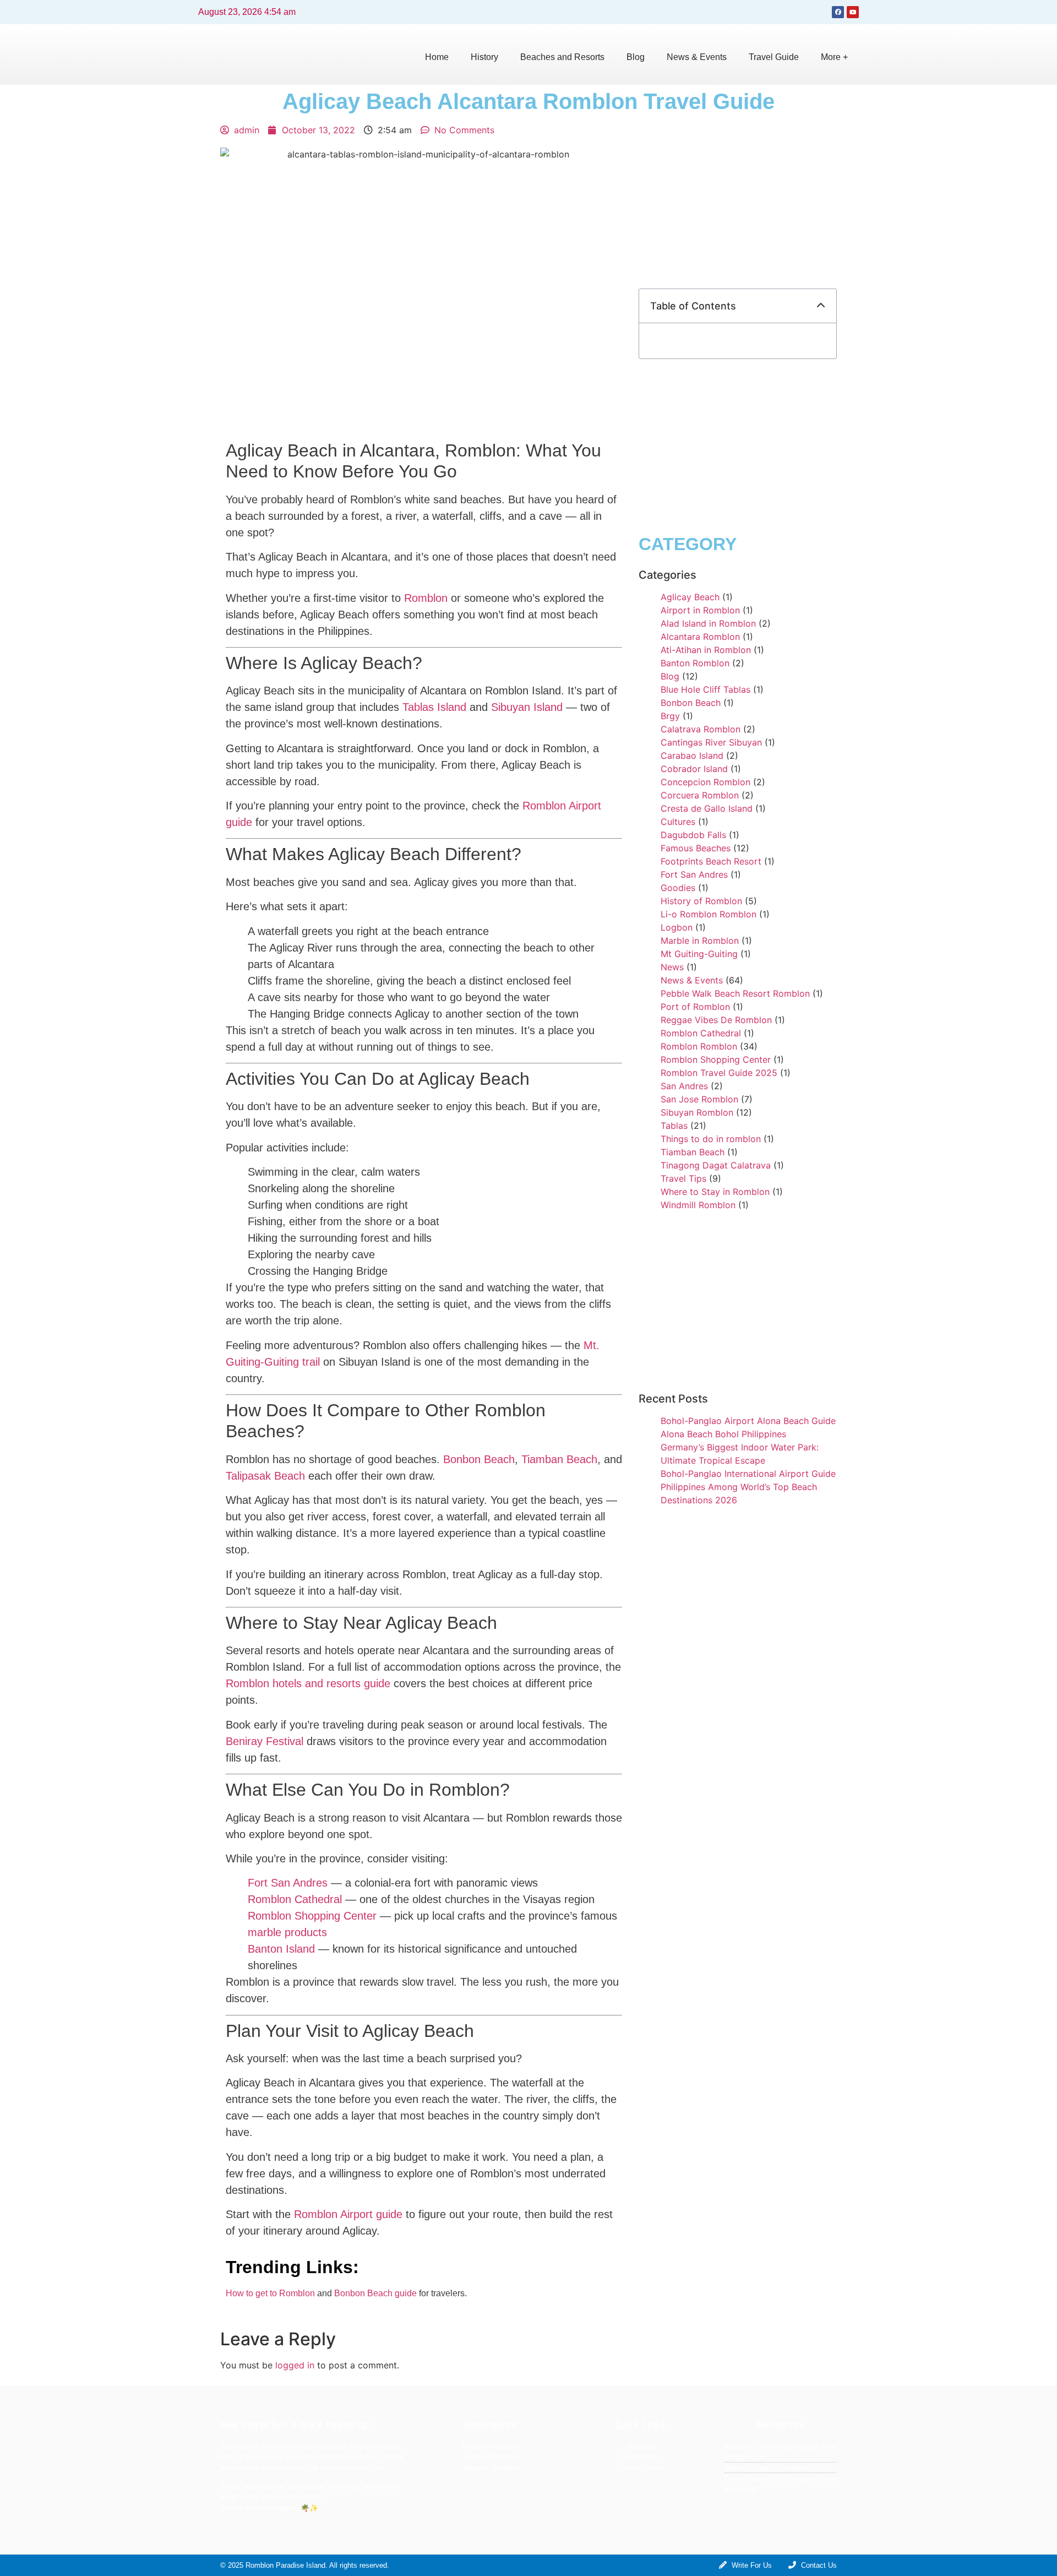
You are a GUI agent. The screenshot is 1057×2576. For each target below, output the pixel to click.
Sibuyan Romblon (697, 1112)
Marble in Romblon (700, 941)
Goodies (678, 888)
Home (437, 57)
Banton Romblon (695, 663)
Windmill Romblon (698, 1205)
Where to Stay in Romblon (715, 1192)
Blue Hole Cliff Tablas (705, 689)
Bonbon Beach (479, 1459)
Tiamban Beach (559, 1459)
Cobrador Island (694, 769)
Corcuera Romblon (700, 795)
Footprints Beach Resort (711, 861)
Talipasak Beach (265, 1476)
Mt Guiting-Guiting (699, 954)
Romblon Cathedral (295, 1899)
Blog (636, 57)
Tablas (674, 1126)
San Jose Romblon (699, 1099)
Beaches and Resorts (562, 57)
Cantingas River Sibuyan (711, 742)
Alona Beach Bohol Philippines (723, 1434)
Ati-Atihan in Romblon (706, 650)
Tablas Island (434, 707)
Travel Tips (683, 1178)
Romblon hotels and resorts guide (308, 1683)
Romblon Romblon (699, 1046)
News (672, 967)
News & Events (697, 57)
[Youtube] (853, 12)
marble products (287, 1932)
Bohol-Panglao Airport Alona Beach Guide (748, 1421)
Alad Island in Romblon (708, 623)
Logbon (677, 927)
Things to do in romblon (711, 1139)
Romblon (426, 598)
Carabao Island (692, 756)
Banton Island (281, 1949)
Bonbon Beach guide (375, 2293)
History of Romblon (701, 901)
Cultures (678, 822)
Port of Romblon (695, 1007)
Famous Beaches (696, 848)
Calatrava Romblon (701, 729)
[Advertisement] (738, 200)
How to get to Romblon (270, 2293)
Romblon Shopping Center (312, 1916)
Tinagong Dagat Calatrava (716, 1165)
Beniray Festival (265, 1741)
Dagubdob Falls (693, 835)
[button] (821, 306)
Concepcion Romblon (705, 782)
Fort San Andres (288, 1883)
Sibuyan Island (527, 707)
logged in (295, 2365)
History (484, 57)
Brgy (670, 716)
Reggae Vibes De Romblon (716, 1020)
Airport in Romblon (700, 610)
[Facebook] (838, 12)
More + (834, 57)
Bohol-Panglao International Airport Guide (748, 1474)
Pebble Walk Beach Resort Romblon (735, 993)
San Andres (684, 1086)
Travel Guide (774, 57)
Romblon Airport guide (348, 2214)
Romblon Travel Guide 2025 (719, 1073)
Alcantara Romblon (700, 637)
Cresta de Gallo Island (707, 808)
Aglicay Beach (690, 597)
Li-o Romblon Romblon (709, 914)
